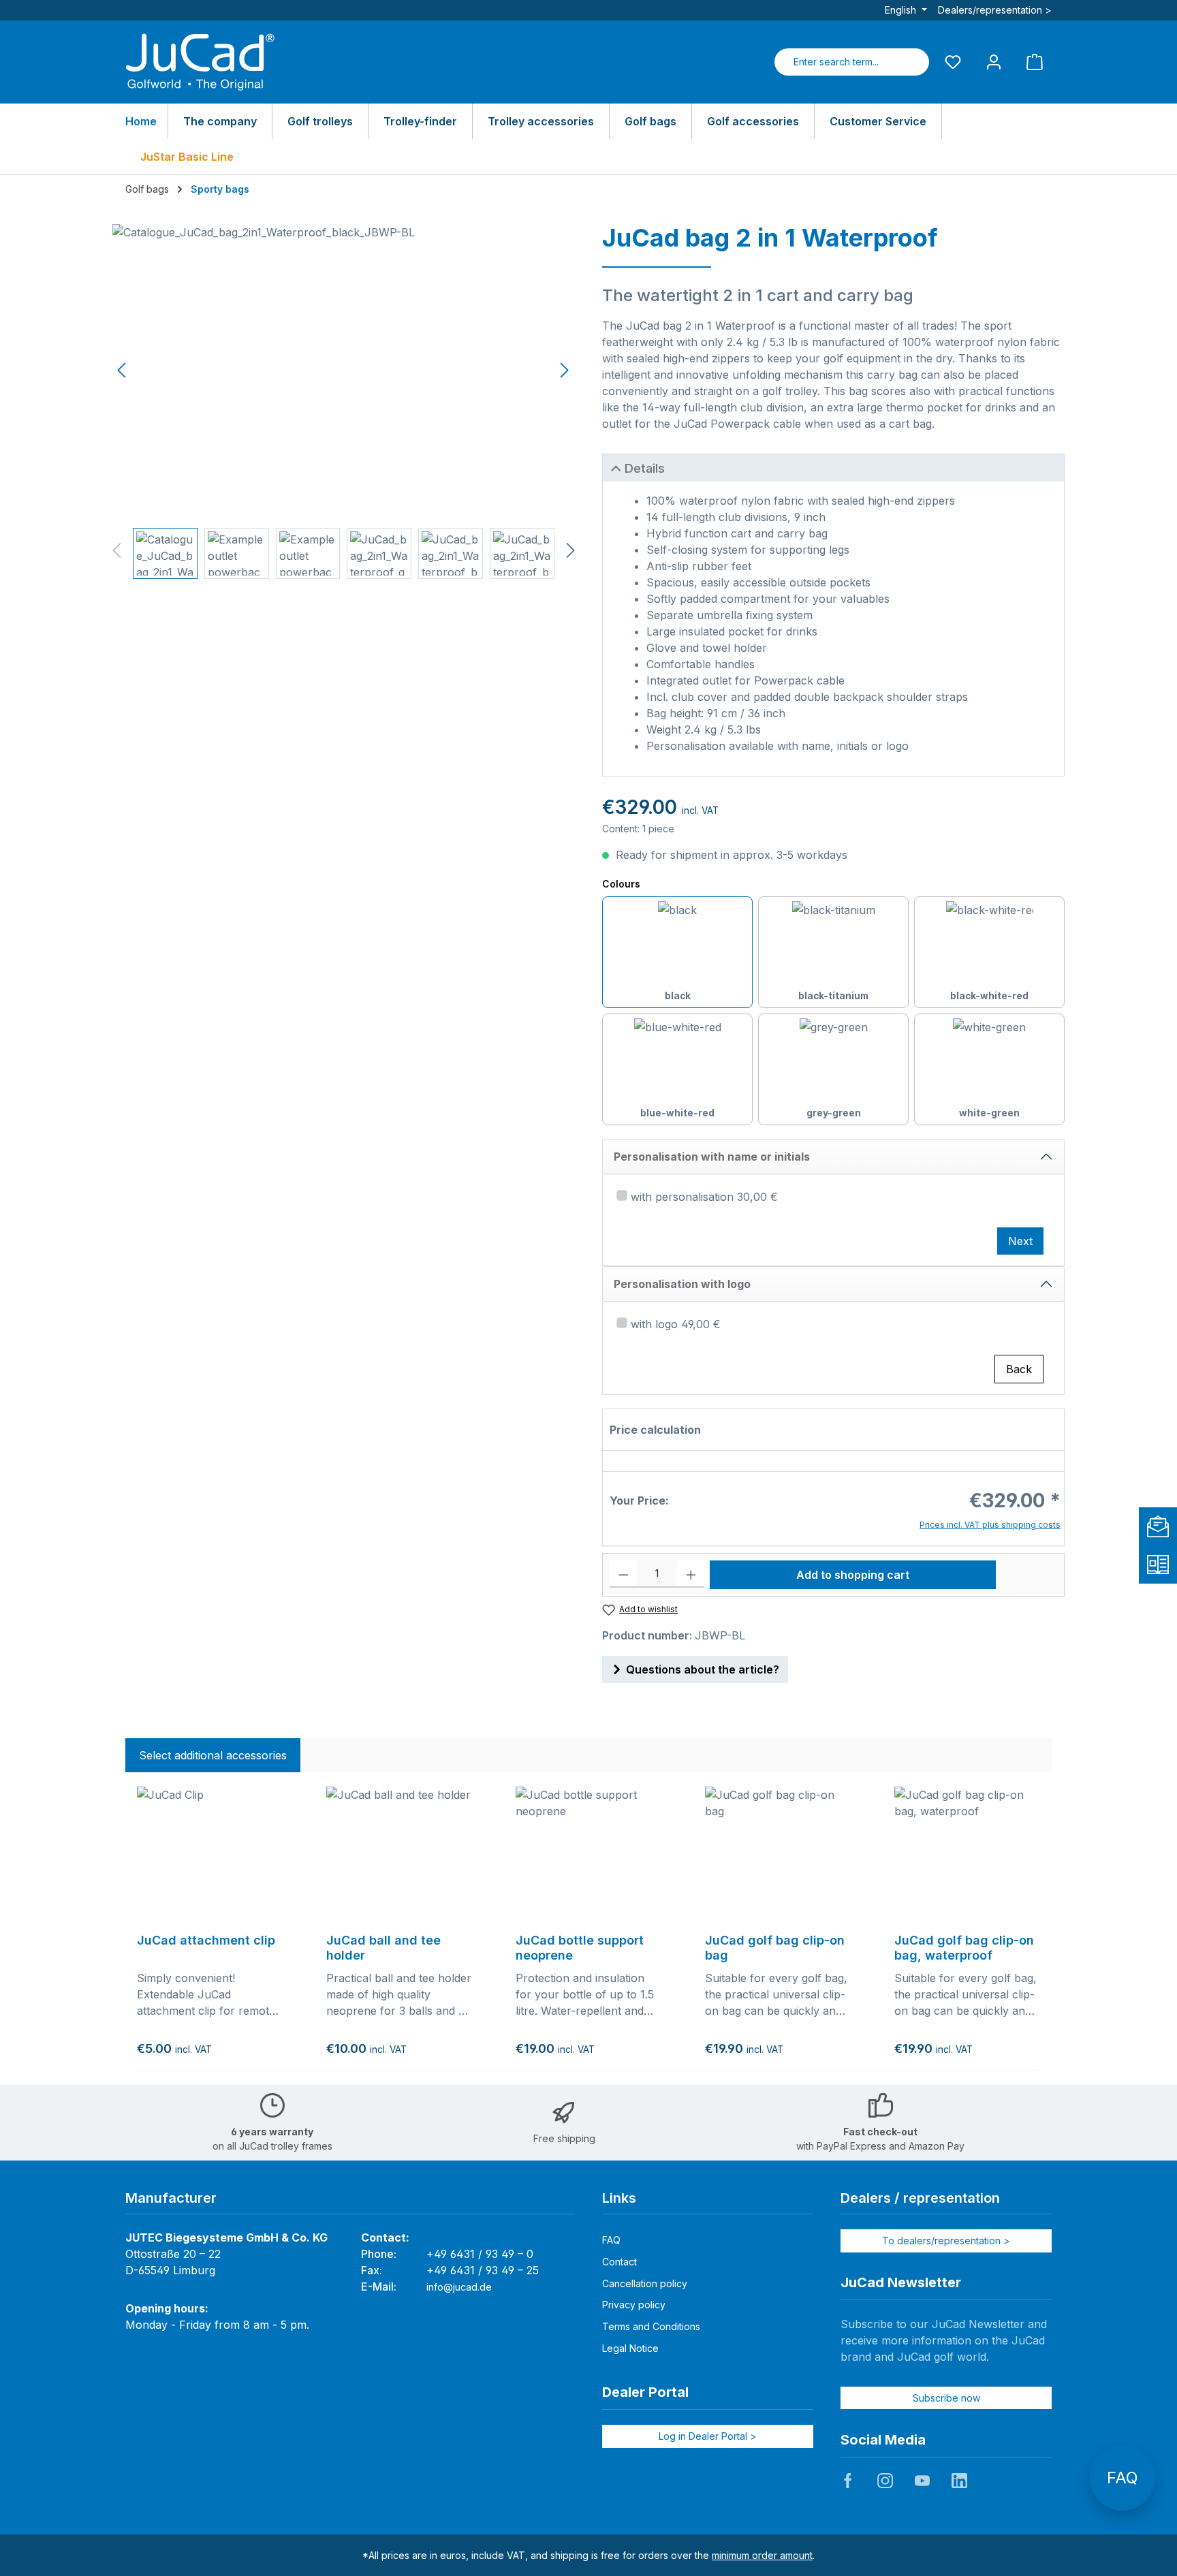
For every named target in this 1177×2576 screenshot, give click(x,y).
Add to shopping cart (853, 1575)
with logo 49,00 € (676, 1324)
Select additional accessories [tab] (213, 1755)
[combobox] (836, 62)
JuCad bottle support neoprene (580, 1948)
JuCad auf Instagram (885, 2481)
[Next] (564, 370)
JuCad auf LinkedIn (959, 2481)
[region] (344, 402)
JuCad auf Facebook (848, 2481)
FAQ (611, 2240)
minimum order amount (762, 2555)
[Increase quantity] (691, 1574)
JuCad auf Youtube (922, 2481)
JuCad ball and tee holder (383, 1948)
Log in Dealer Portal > (708, 2436)
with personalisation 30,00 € (704, 1197)
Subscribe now (946, 2398)
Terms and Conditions (651, 2326)
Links (619, 2198)
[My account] (994, 62)
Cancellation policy (645, 2283)
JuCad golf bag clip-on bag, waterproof (964, 1948)
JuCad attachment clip (206, 1940)
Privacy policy (634, 2305)
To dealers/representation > (946, 2241)
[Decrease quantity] (624, 1574)
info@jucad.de (459, 2287)
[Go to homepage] (200, 62)
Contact (619, 2262)
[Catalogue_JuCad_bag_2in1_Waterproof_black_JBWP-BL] (343, 371)
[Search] (913, 62)
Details (645, 468)
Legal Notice (630, 2348)
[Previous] (123, 370)
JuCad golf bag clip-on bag (775, 1948)
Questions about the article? (703, 1669)
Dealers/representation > (995, 10)
